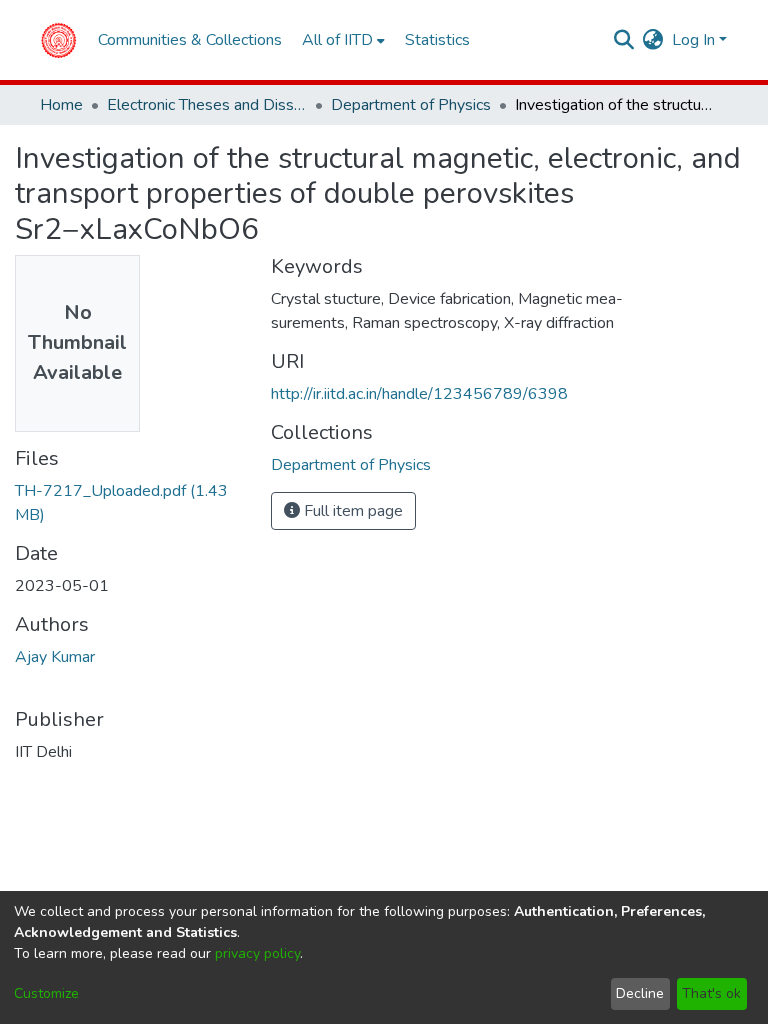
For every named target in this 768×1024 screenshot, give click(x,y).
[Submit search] (624, 40)
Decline (640, 993)
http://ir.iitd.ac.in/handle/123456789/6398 (419, 394)
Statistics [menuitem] (437, 40)
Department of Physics (411, 105)
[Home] (58, 40)
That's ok (711, 993)
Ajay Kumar (55, 657)
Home (61, 105)
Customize (46, 993)
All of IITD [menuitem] (337, 40)
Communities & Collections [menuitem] (190, 40)
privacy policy (257, 953)
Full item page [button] (351, 511)
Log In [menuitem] (693, 40)
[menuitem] (653, 40)
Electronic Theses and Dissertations (207, 105)
